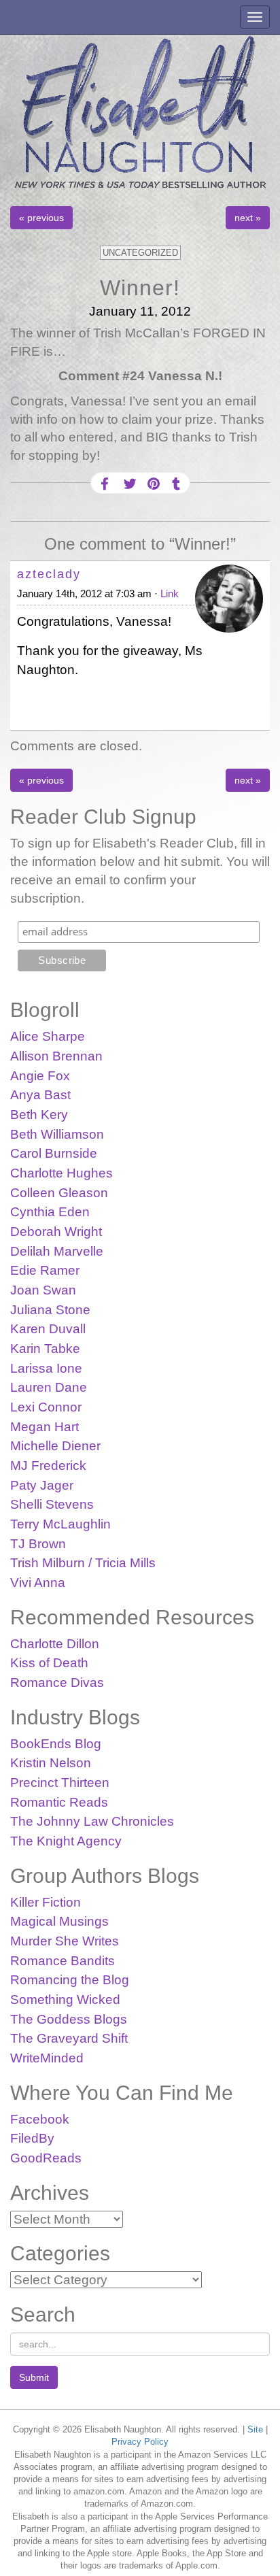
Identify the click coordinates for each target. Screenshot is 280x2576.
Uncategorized (140, 253)
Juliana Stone (50, 1310)
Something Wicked (65, 2000)
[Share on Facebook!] (105, 484)
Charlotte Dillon (55, 1644)
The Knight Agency (66, 1841)
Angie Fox (40, 1076)
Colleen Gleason (59, 1193)
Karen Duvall (48, 1329)
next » (248, 218)
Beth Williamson (57, 1134)
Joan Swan (43, 1290)
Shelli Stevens (52, 1504)
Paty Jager (42, 1485)
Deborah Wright (56, 1232)
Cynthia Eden (50, 1212)
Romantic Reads (59, 1802)
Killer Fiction (46, 1902)
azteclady (49, 574)
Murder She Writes (65, 1941)
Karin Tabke (45, 1349)
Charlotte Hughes (62, 1173)
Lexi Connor (46, 1407)
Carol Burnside (54, 1153)
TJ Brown (38, 1544)
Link (170, 593)
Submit (34, 2377)
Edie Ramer (45, 1270)
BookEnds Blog (56, 1744)
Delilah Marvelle (57, 1251)
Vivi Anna (38, 1583)
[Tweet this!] (128, 484)
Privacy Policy (140, 2442)
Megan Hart (45, 1427)
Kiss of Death (49, 1663)
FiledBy (32, 2138)
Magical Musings (59, 1921)
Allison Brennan (56, 1056)
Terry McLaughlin (60, 1524)
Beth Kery (39, 1115)
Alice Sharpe (48, 1036)
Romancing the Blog (70, 1980)
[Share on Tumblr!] (176, 484)
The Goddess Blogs (69, 2019)
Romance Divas (57, 1683)
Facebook (40, 2119)
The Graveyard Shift (69, 2038)
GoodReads (46, 2158)
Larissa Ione (46, 1368)
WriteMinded (47, 2058)
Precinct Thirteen (60, 1783)
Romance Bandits (63, 1961)
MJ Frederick (48, 1466)
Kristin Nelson (51, 1763)
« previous (41, 218)
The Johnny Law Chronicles (92, 1821)
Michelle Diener (55, 1446)
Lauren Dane (49, 1387)
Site (255, 2429)
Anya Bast (40, 1095)
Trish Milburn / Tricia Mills (83, 1563)
